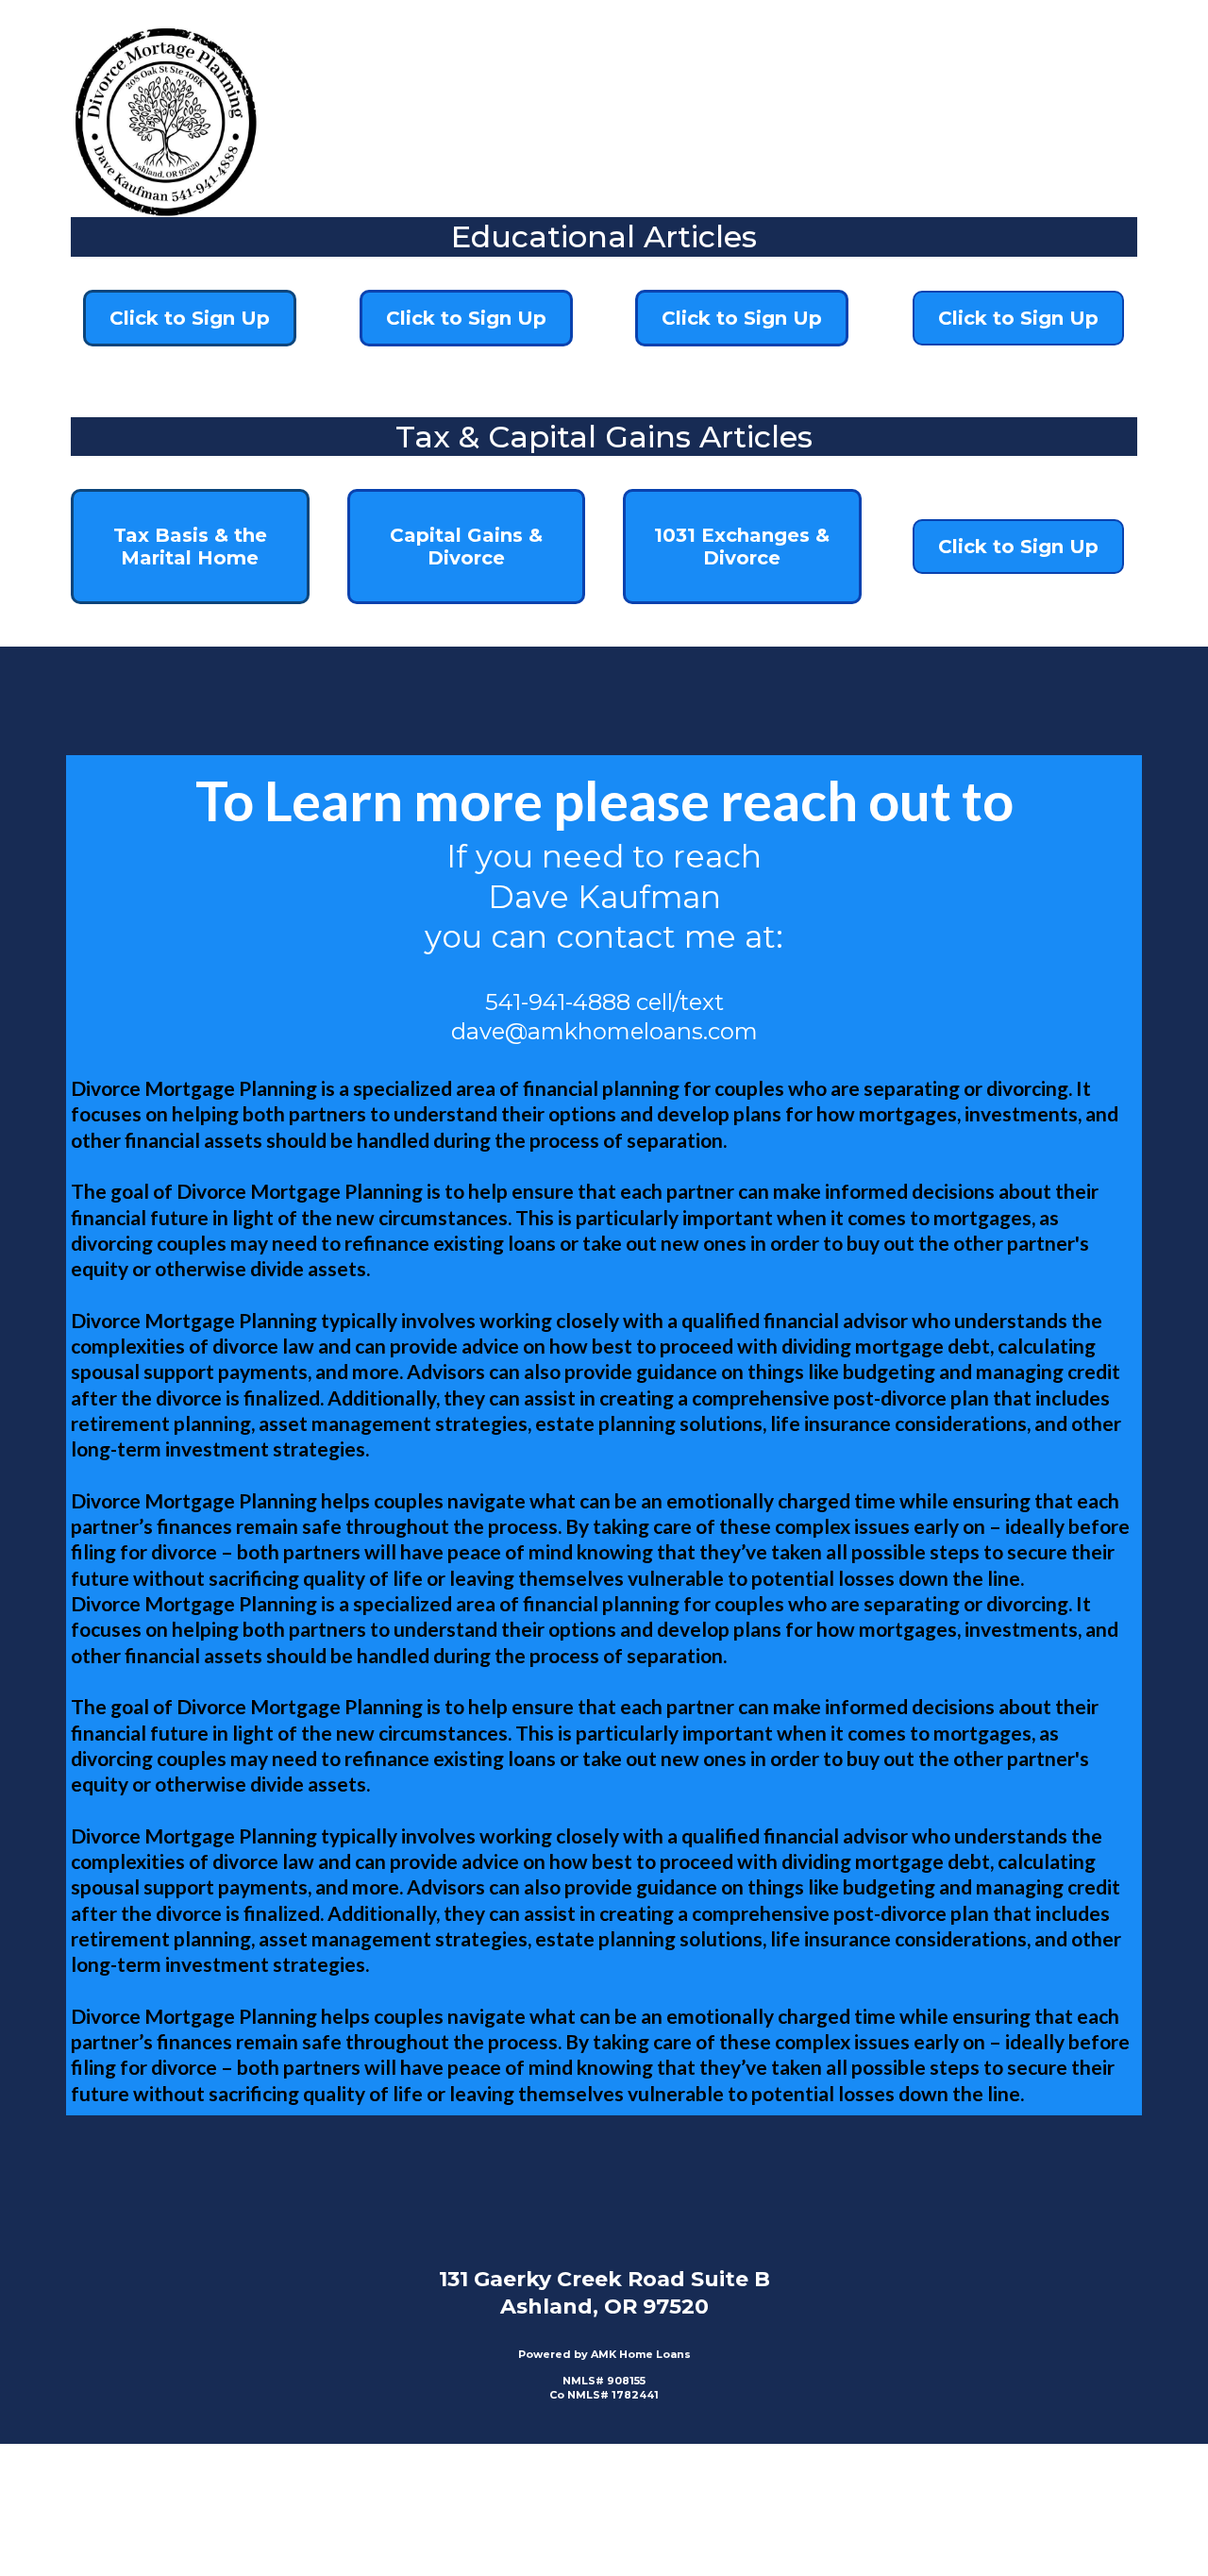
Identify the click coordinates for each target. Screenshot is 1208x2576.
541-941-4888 (558, 1002)
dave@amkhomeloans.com (604, 1031)
